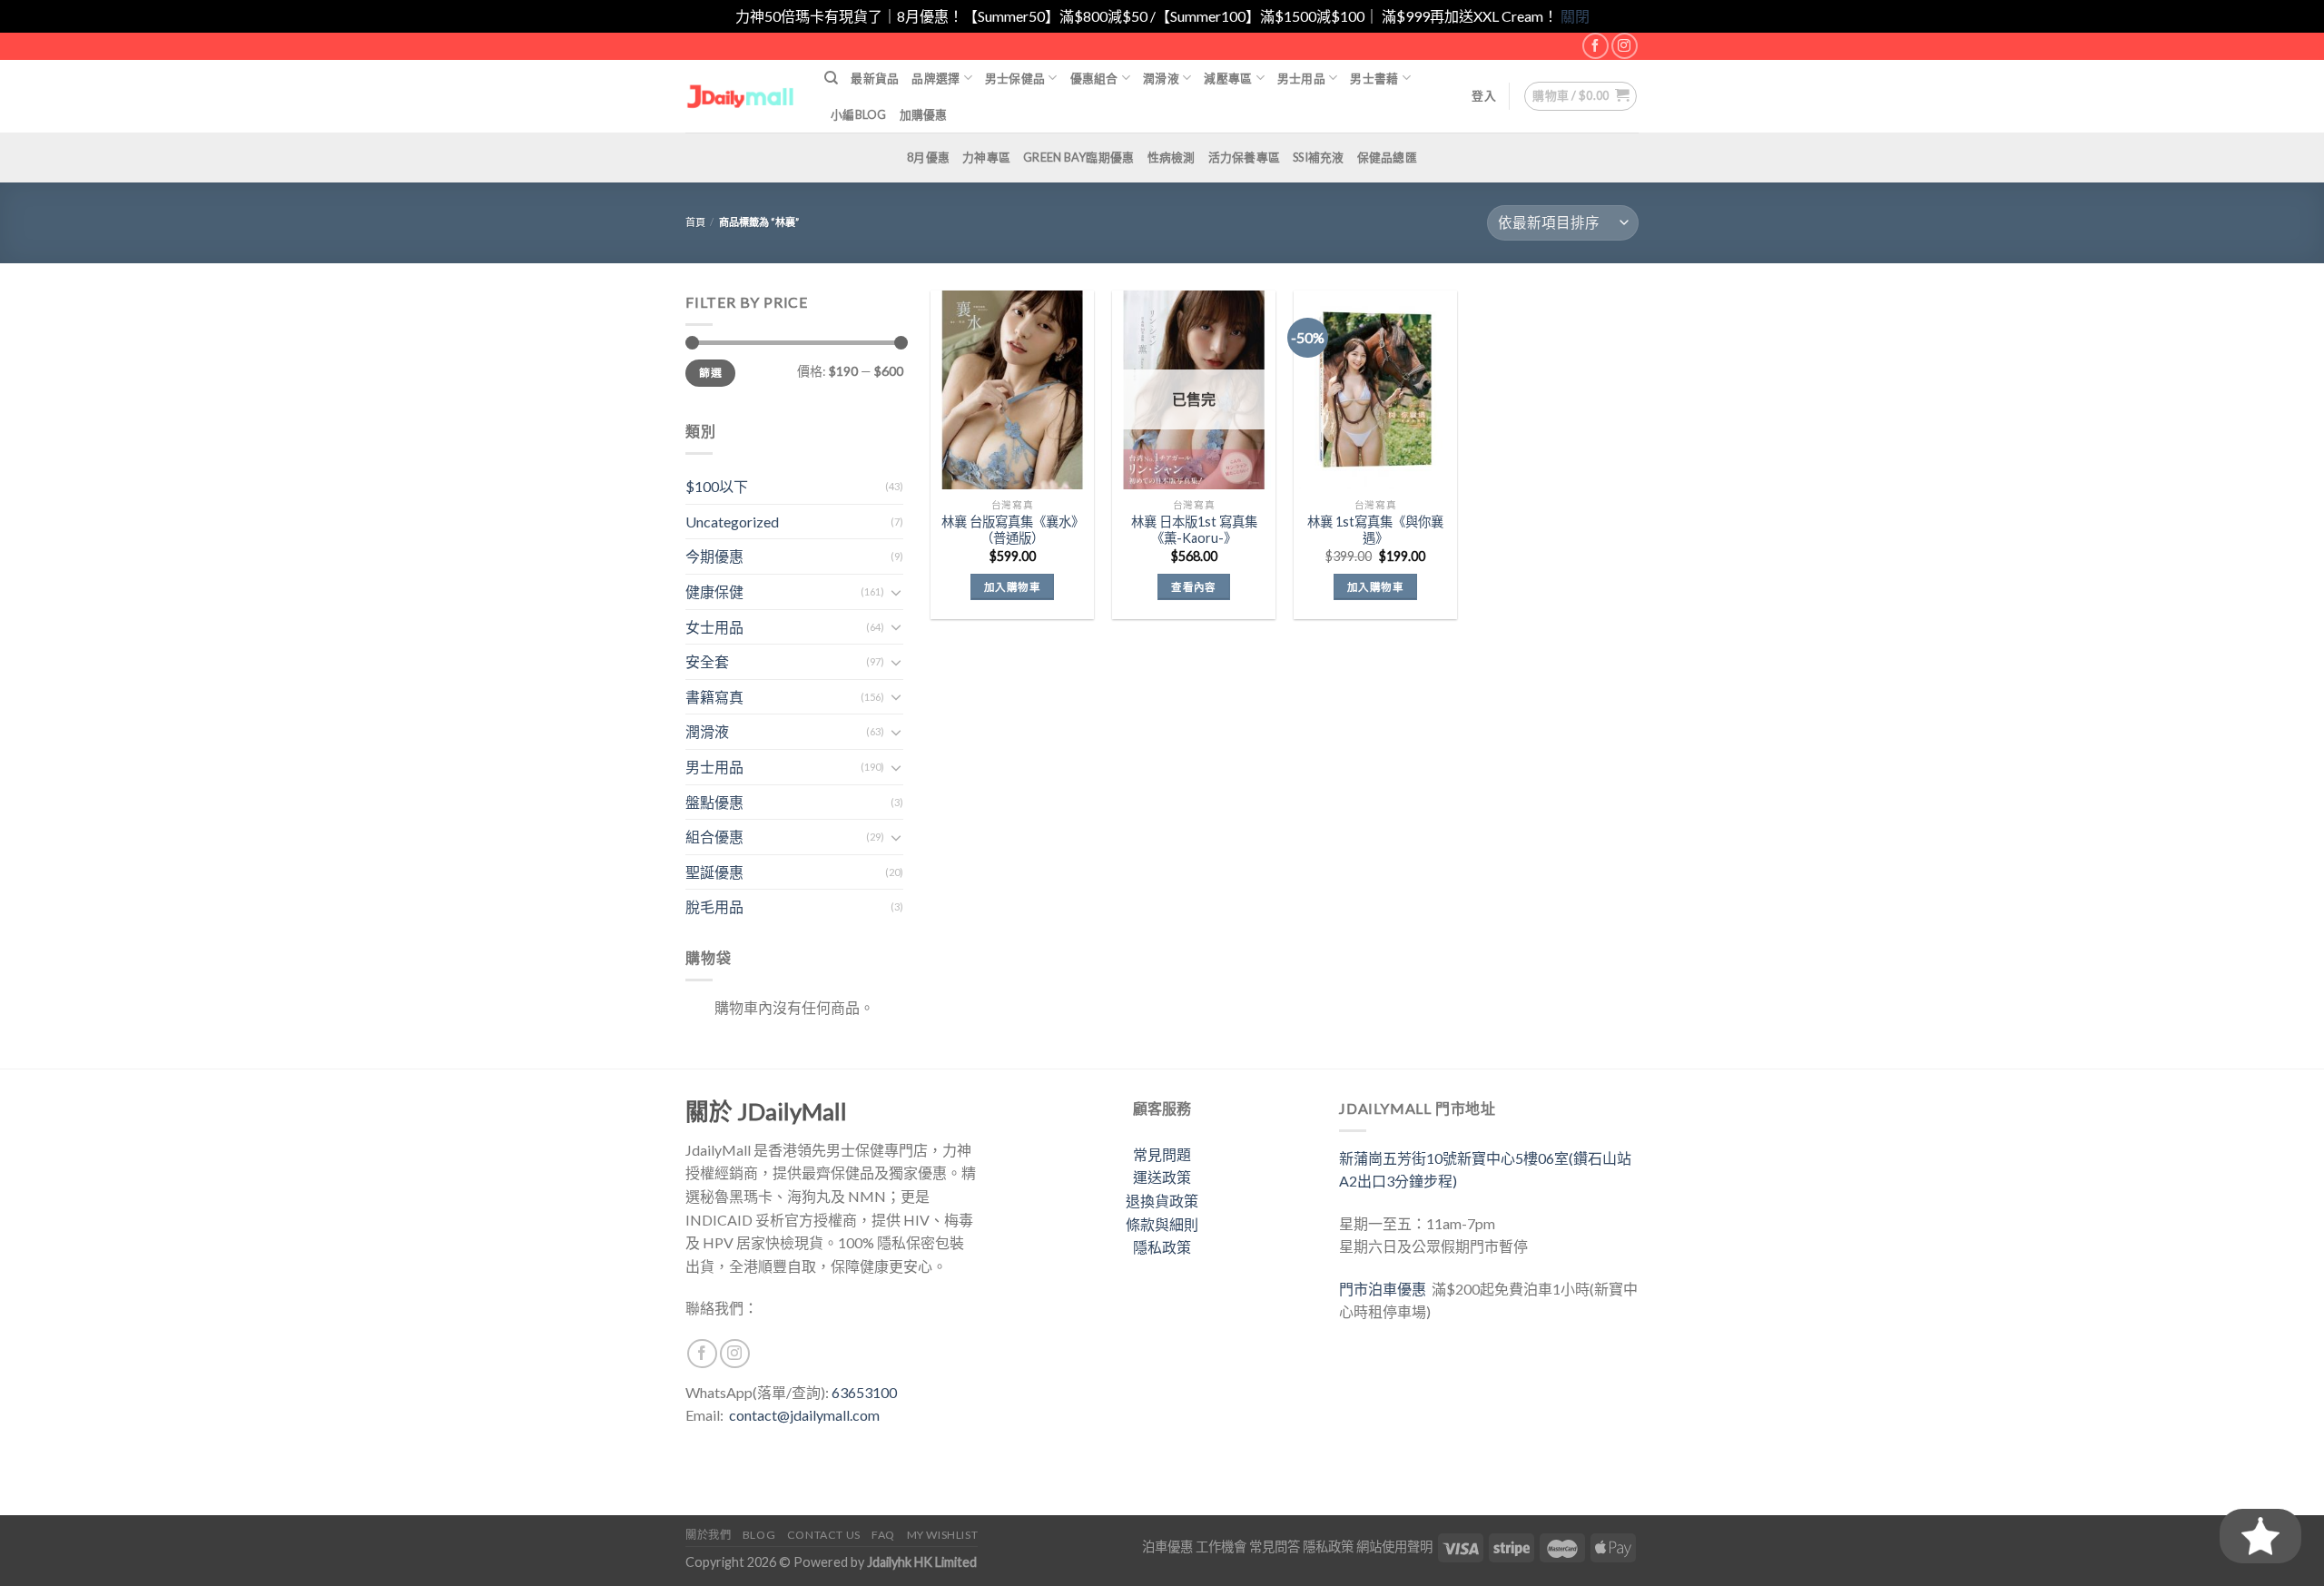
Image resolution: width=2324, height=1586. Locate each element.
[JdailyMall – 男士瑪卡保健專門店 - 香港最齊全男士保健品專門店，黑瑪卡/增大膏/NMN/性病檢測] (741, 96)
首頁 (695, 222)
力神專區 (986, 157)
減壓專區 (1228, 78)
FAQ (883, 1535)
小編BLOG (859, 114)
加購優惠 (924, 114)
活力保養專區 (1245, 157)
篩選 (710, 373)
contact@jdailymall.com (804, 1415)
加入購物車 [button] (1012, 587)
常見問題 (1162, 1154)
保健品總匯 (1387, 157)
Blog (759, 1535)
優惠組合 (1094, 78)
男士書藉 (1374, 78)
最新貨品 (875, 78)
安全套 (707, 661)
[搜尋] (831, 78)
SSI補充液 (1319, 157)
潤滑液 (1161, 78)
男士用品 (1301, 78)
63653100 (864, 1392)
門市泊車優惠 (1385, 1289)
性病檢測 (1172, 157)
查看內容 (1193, 587)
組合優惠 (714, 837)
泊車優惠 (1167, 1547)
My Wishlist (943, 1535)
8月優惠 (928, 157)
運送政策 (1162, 1177)
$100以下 (717, 486)
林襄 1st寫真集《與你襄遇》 (1375, 530)
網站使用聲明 (1394, 1547)
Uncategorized (732, 522)
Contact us (824, 1535)
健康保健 (714, 591)
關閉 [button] (1575, 16)
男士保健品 (1015, 78)
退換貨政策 (1162, 1201)
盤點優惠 (714, 802)
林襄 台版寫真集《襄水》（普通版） (1013, 530)
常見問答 (1275, 1547)
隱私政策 (1162, 1247)
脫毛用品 (714, 906)
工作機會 (1221, 1547)
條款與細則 (1162, 1224)
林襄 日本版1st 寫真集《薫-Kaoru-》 (1194, 530)
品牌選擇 (936, 78)
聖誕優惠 (714, 872)
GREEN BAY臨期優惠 (1078, 157)
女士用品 (714, 627)
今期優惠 (714, 556)
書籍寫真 (714, 697)
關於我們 (708, 1535)
